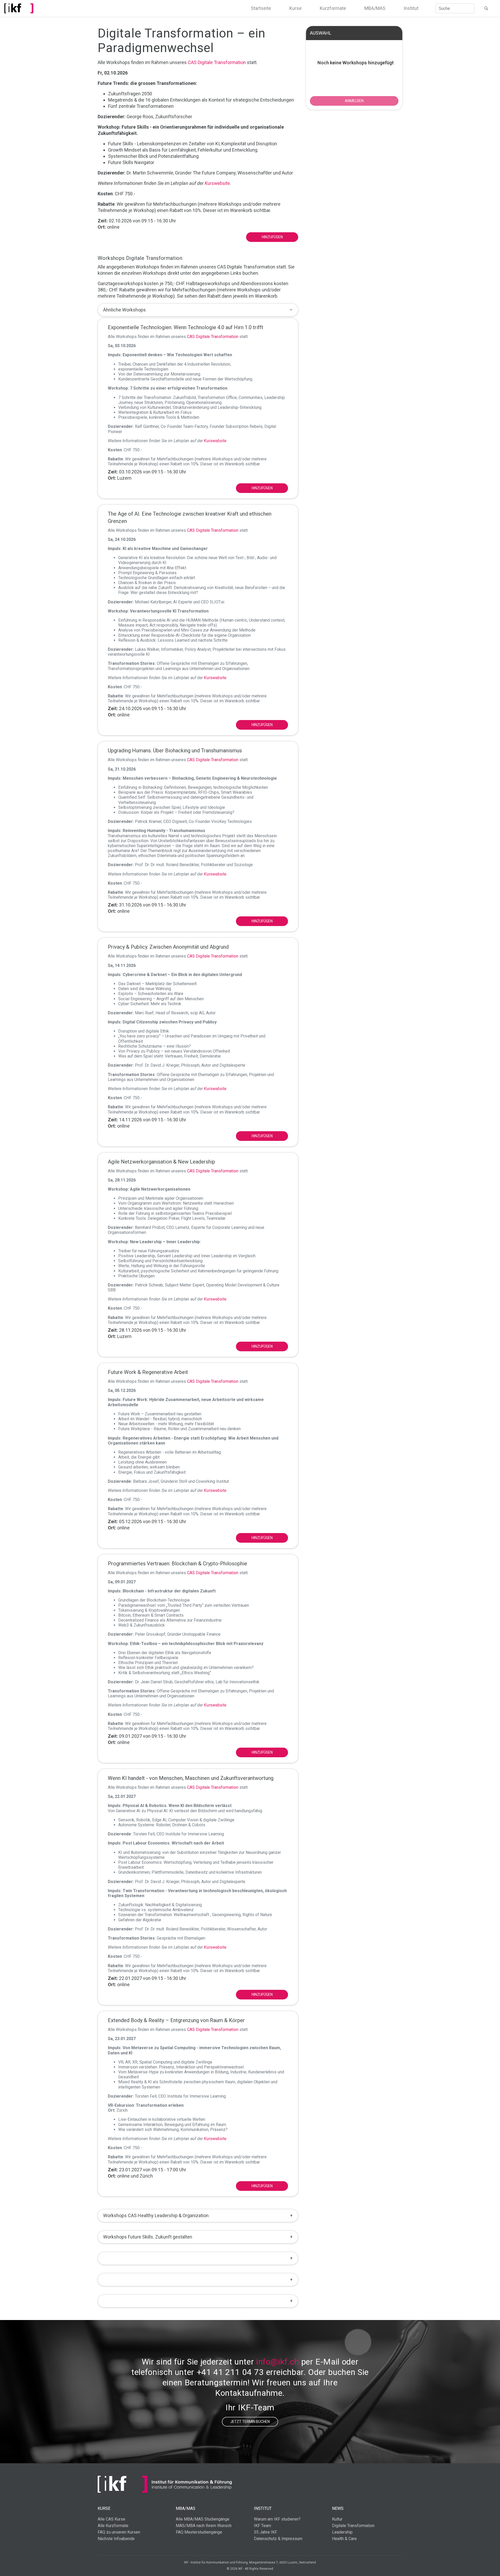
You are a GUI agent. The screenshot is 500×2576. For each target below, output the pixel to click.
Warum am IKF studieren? (277, 2519)
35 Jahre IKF (265, 2532)
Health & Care (344, 2539)
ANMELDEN (354, 101)
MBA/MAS (375, 8)
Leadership (342, 2532)
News (338, 2508)
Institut (411, 8)
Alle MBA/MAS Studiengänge (203, 2519)
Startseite (261, 8)
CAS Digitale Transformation (217, 62)
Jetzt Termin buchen (250, 2422)
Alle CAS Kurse (111, 2519)
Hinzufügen (272, 237)
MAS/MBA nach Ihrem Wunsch (204, 2526)
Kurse (295, 8)
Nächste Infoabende (116, 2539)
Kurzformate (333, 8)
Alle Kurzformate (113, 2526)
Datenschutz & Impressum (278, 2539)
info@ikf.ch (278, 2362)
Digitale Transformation (353, 2526)
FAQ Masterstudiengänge (199, 2532)
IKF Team (262, 2526)
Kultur (337, 2519)
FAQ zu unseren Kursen (119, 2532)
